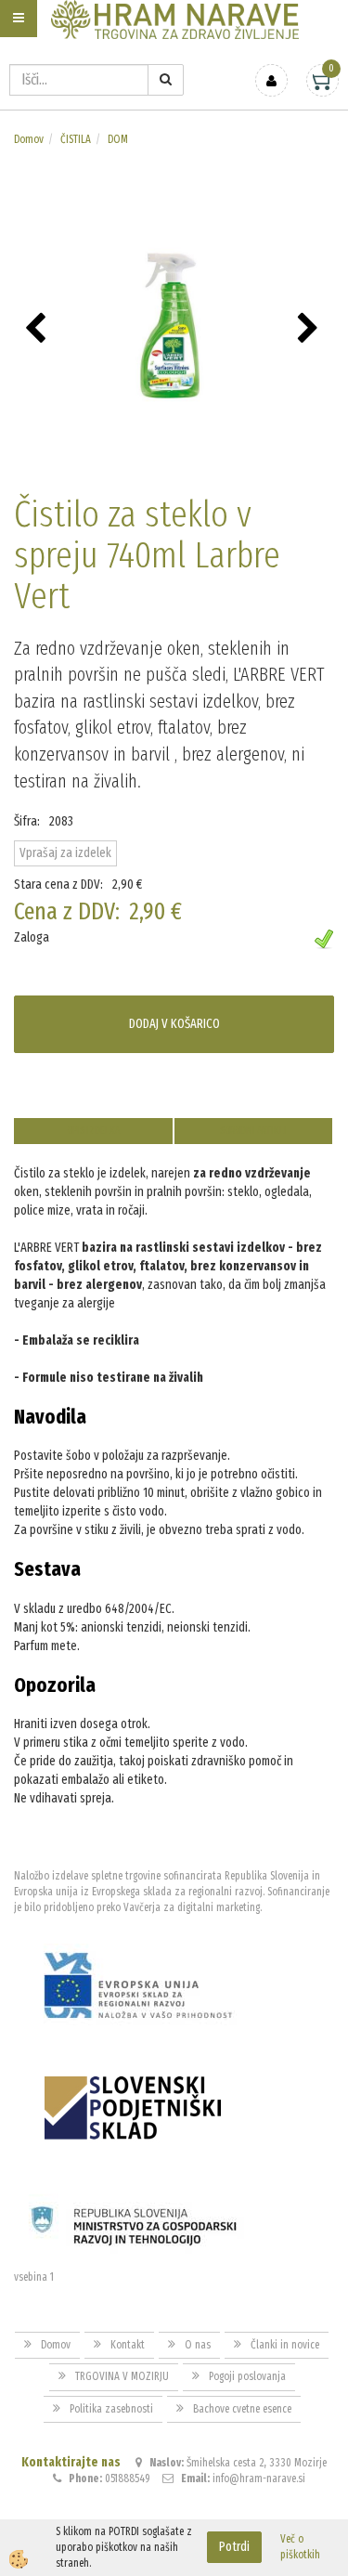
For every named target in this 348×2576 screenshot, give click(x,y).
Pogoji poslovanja (247, 2376)
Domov (29, 139)
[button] (310, 330)
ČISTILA (76, 139)
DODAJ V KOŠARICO (174, 1024)
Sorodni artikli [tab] (253, 1131)
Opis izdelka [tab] (93, 1131)
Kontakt (128, 2345)
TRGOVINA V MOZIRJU (122, 2376)
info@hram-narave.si (259, 2478)
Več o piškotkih (300, 2547)
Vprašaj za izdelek (65, 853)
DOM (118, 139)
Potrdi (234, 2547)
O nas (198, 2345)
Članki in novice (285, 2345)
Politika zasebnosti (111, 2409)
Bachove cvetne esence (242, 2409)
